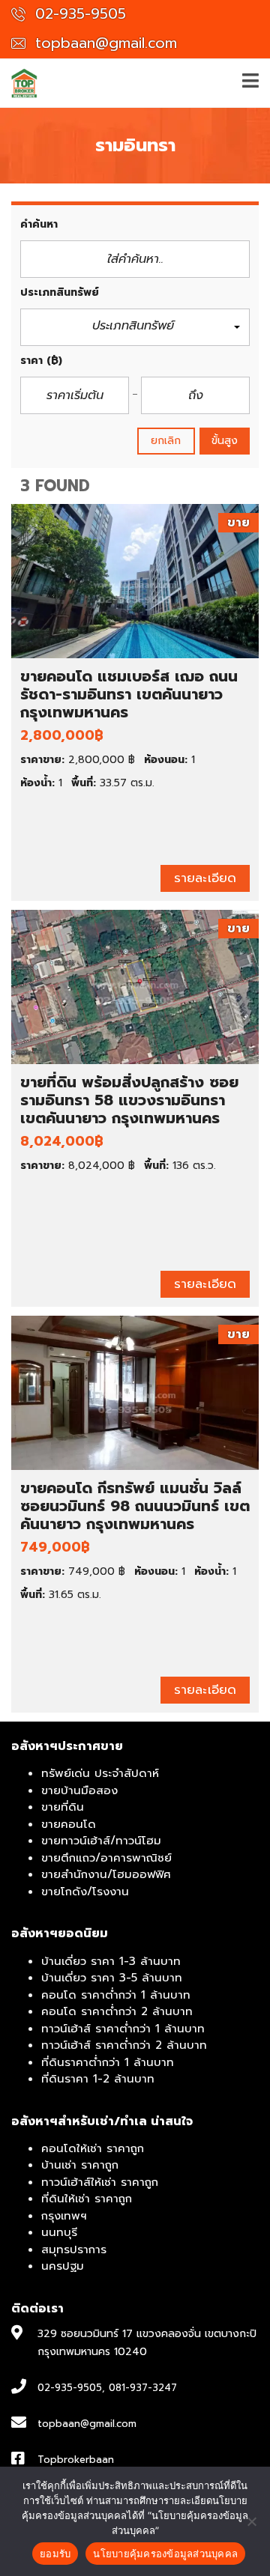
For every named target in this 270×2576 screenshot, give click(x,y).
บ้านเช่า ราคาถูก (80, 2165)
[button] (135, 328)
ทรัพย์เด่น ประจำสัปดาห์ (100, 1773)
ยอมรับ (55, 2554)
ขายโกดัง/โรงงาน (85, 1892)
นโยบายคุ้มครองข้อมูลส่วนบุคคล (165, 2554)
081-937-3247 (143, 2388)
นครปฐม (63, 2266)
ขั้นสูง (225, 441)
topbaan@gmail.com (103, 43)
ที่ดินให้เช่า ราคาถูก (87, 2199)
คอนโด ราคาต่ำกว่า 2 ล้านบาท (117, 2011)
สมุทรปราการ (74, 2250)
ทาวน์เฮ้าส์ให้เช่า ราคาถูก (100, 2182)
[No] (251, 2521)
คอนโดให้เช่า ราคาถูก (93, 2148)
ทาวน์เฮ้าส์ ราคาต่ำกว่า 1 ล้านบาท (123, 2029)
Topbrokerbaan (76, 2460)
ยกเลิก (166, 441)
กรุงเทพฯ (64, 2216)
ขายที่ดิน (63, 1807)
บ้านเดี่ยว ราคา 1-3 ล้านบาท (111, 1961)
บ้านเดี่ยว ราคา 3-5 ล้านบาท (112, 1978)
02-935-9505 (78, 14)
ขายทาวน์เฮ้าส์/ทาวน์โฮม (101, 1841)
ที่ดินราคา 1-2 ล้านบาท (98, 2079)
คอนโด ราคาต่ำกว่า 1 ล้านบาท (116, 1995)
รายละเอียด (205, 878)
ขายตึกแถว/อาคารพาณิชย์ (106, 1858)
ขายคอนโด (69, 1824)
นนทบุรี (59, 2232)
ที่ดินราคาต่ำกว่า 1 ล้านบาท (108, 2062)
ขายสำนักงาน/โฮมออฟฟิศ (106, 1874)
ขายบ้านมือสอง (79, 1790)
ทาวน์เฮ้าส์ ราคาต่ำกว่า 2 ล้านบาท (124, 2045)
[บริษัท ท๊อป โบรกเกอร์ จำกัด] (19, 83)
